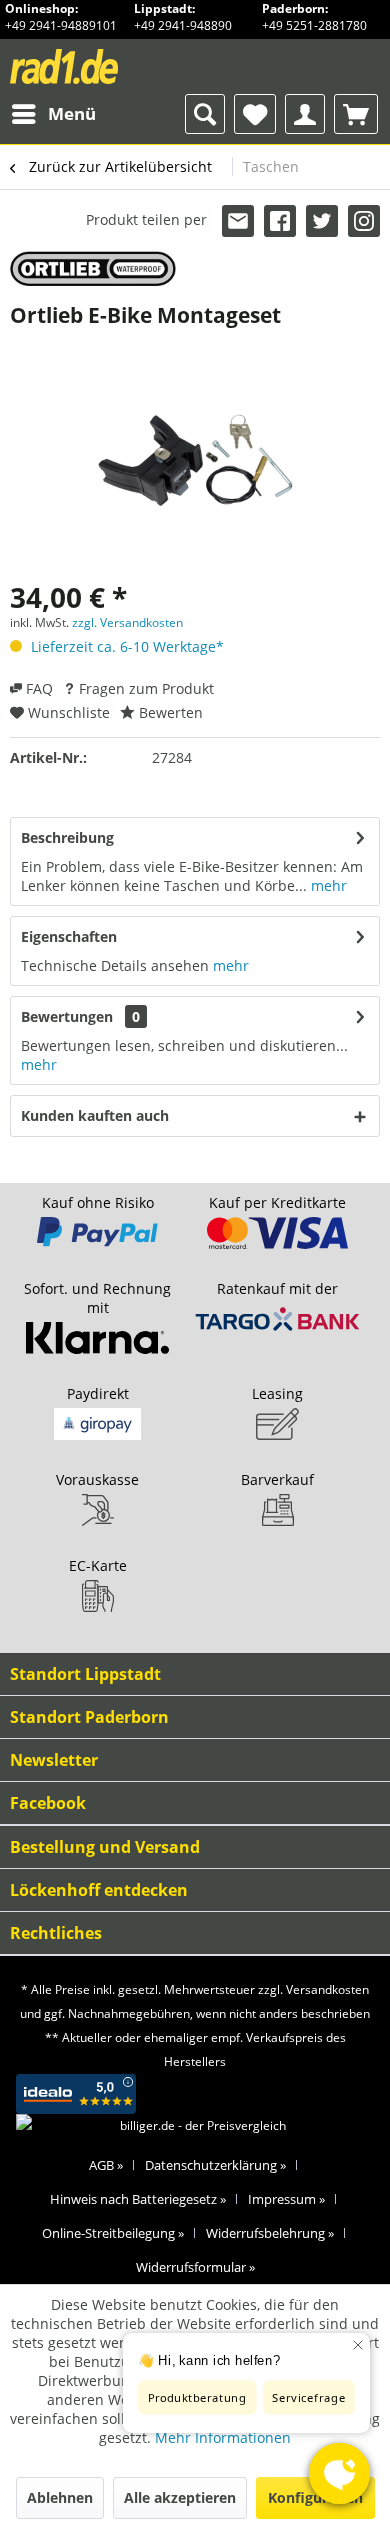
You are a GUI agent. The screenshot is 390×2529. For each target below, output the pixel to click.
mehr (327, 885)
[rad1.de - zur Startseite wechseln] (101, 66)
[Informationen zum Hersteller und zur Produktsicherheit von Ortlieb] (93, 268)
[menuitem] (53, 114)
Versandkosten (327, 1989)
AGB (106, 2165)
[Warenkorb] (356, 114)
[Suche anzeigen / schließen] (205, 114)
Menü (72, 113)
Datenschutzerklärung (215, 2165)
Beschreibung (67, 837)
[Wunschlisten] (255, 114)
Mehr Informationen (223, 2437)
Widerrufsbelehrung (270, 2233)
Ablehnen (60, 2497)
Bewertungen (67, 1016)
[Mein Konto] (305, 114)
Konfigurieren (315, 2497)
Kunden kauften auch (95, 1115)
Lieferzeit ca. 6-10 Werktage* (127, 646)
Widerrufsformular (195, 2267)
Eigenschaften (69, 936)
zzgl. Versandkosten (127, 622)
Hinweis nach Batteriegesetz (138, 2199)
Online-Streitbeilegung (113, 2233)
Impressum (286, 2199)
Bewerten (169, 712)
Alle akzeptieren (180, 2497)
